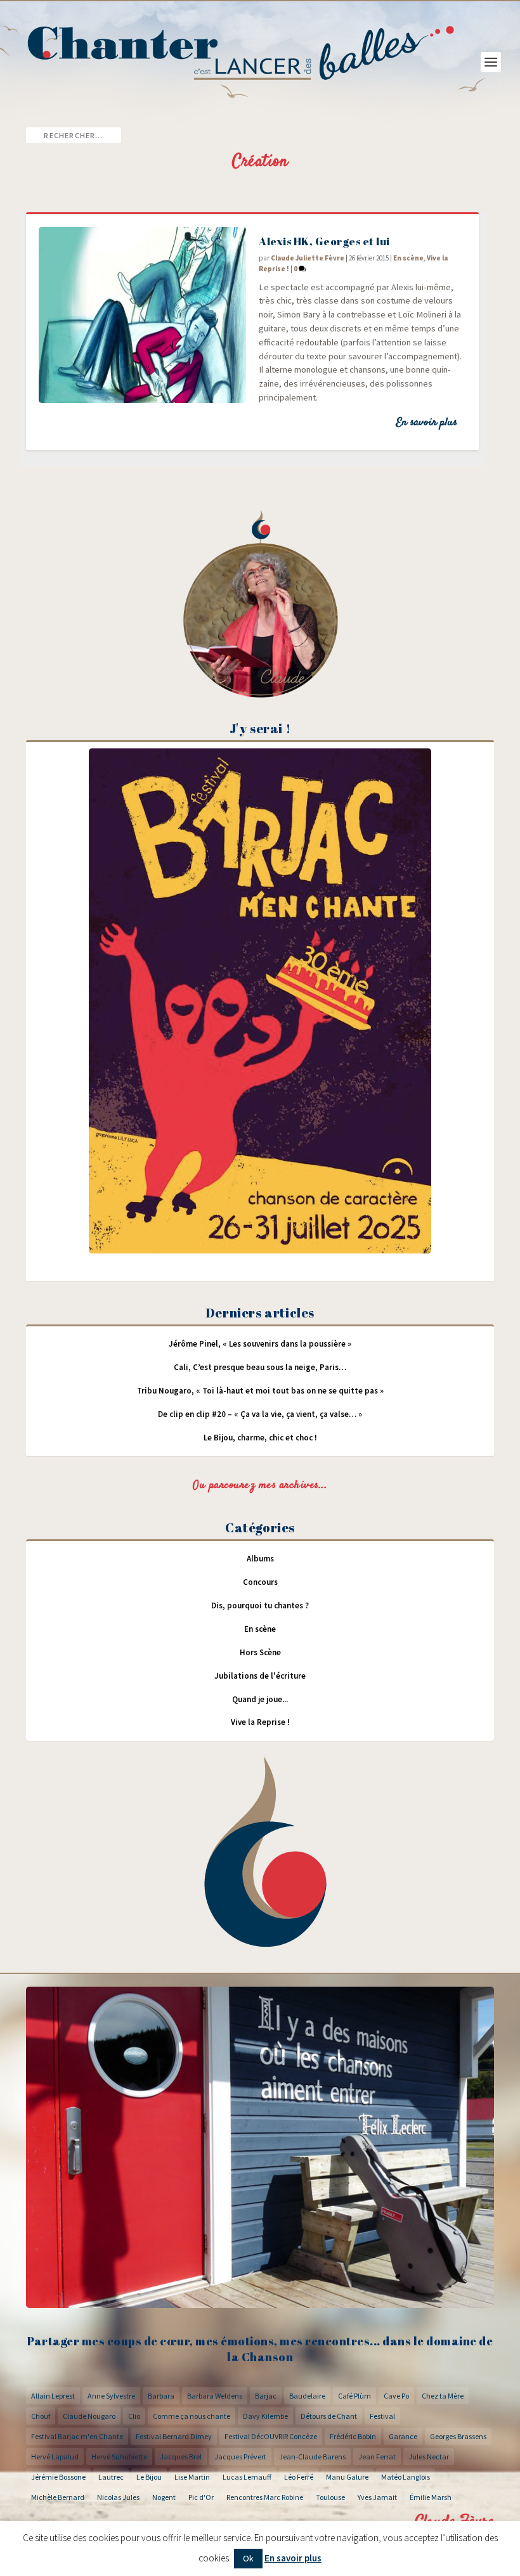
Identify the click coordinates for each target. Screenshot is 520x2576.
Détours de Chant (329, 2416)
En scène (408, 258)
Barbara (161, 2396)
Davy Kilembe (265, 2416)
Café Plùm (354, 2396)
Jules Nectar (429, 2457)
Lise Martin (192, 2477)
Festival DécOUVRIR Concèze (271, 2436)
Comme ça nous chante (192, 2416)
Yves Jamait (377, 2497)
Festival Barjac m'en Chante (77, 2436)
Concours (260, 1582)
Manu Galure (347, 2477)
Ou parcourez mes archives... (260, 1485)
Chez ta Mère (443, 2396)
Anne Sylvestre (111, 2396)
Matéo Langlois (406, 2477)
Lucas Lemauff (247, 2477)
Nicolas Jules (118, 2497)
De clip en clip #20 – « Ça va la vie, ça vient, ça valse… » (260, 1414)
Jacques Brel (181, 2457)
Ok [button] (248, 2558)
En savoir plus (426, 423)
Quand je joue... (260, 1699)
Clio (134, 2416)
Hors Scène (260, 1652)
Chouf (41, 2416)
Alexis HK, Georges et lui (324, 241)
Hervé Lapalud (55, 2457)
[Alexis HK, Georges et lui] (142, 315)
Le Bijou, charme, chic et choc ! (260, 1438)
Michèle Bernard (58, 2497)
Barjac (266, 2396)
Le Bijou (149, 2477)
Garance (403, 2436)
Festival (382, 2416)
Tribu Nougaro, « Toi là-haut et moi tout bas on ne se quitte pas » (260, 1391)
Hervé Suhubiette (119, 2457)
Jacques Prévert (240, 2457)
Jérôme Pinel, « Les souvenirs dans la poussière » (260, 1344)
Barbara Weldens (215, 2396)
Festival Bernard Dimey (174, 2436)
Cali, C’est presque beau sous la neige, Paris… (260, 1367)
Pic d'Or (201, 2497)
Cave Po (396, 2396)
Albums (260, 1559)
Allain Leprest (53, 2396)
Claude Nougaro (89, 2416)
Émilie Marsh (431, 2497)
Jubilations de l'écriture (260, 1676)
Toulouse (330, 2497)
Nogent (164, 2497)
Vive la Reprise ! (260, 1722)
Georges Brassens (458, 2436)
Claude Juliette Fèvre (308, 258)
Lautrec (111, 2477)
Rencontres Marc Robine (265, 2497)
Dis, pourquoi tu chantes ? (260, 1605)
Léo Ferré (299, 2477)
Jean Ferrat (377, 2457)
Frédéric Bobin (353, 2436)
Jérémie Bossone (58, 2477)
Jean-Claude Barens (312, 2457)
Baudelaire (307, 2396)
